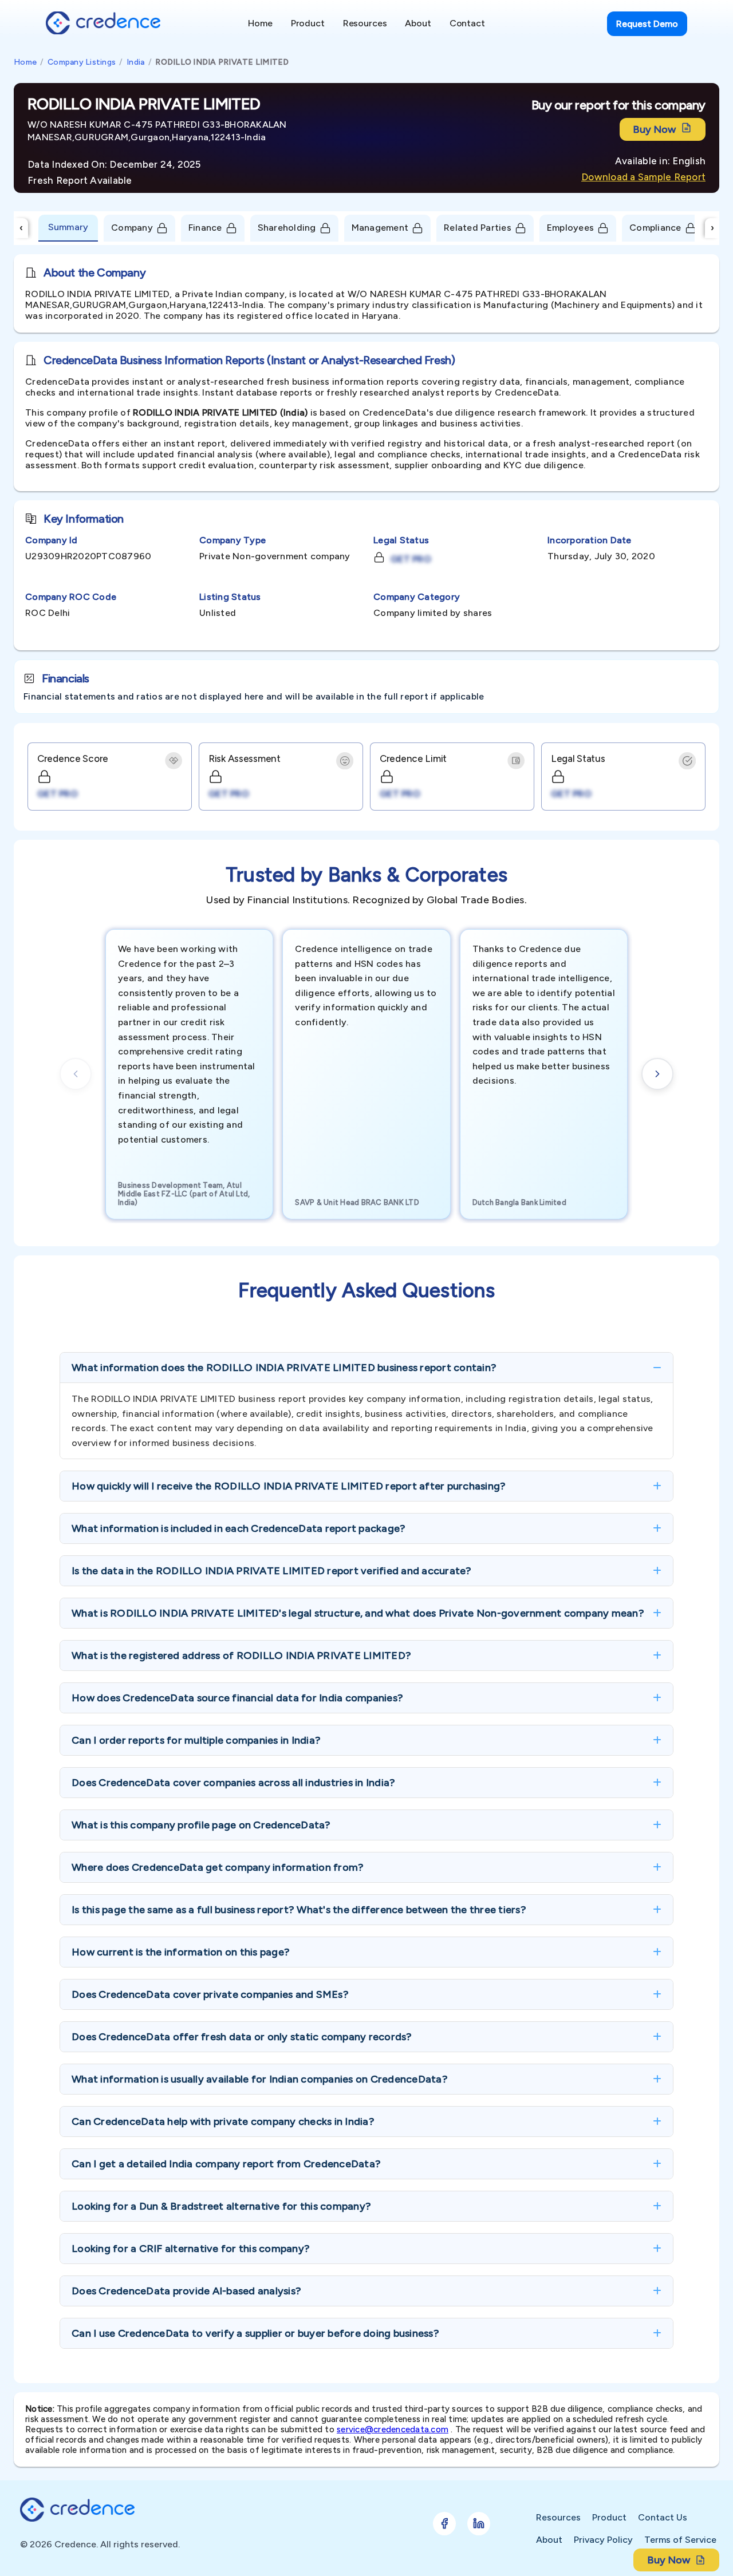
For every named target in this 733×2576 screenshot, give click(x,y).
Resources (558, 2517)
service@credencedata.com (393, 2429)
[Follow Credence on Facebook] (444, 2524)
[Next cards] (657, 1074)
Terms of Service (680, 2540)
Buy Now (654, 129)
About (549, 2540)
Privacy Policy (603, 2540)
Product (609, 2517)
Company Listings (82, 62)
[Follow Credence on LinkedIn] (479, 2524)
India (135, 62)
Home (25, 62)
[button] (366, 1368)
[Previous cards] (76, 1074)
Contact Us (663, 2517)
